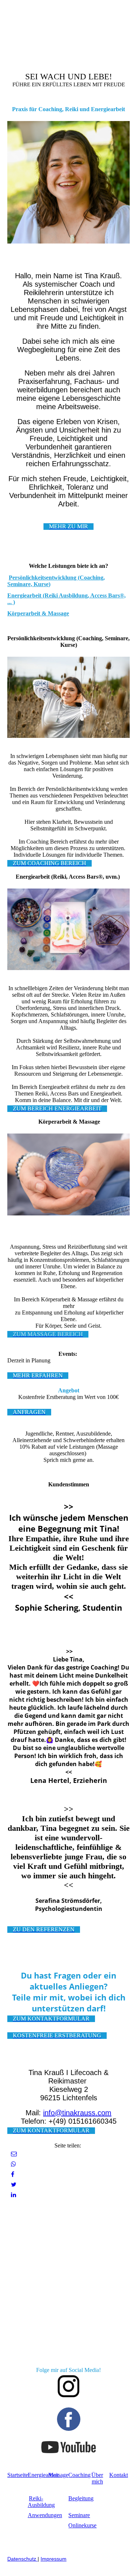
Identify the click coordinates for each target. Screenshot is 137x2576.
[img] (37, 23)
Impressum (54, 2559)
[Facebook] (13, 2174)
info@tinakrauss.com (77, 2113)
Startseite (18, 2475)
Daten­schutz (22, 2559)
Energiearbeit (43, 2475)
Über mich (97, 2478)
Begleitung (81, 2498)
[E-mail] (14, 2154)
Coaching (79, 2475)
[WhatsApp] (14, 2164)
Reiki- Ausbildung (41, 2502)
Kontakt (119, 2475)
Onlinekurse (82, 2525)
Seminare (79, 2515)
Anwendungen (45, 2515)
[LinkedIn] (14, 2195)
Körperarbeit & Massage (38, 613)
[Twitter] (14, 2185)
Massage (58, 2475)
